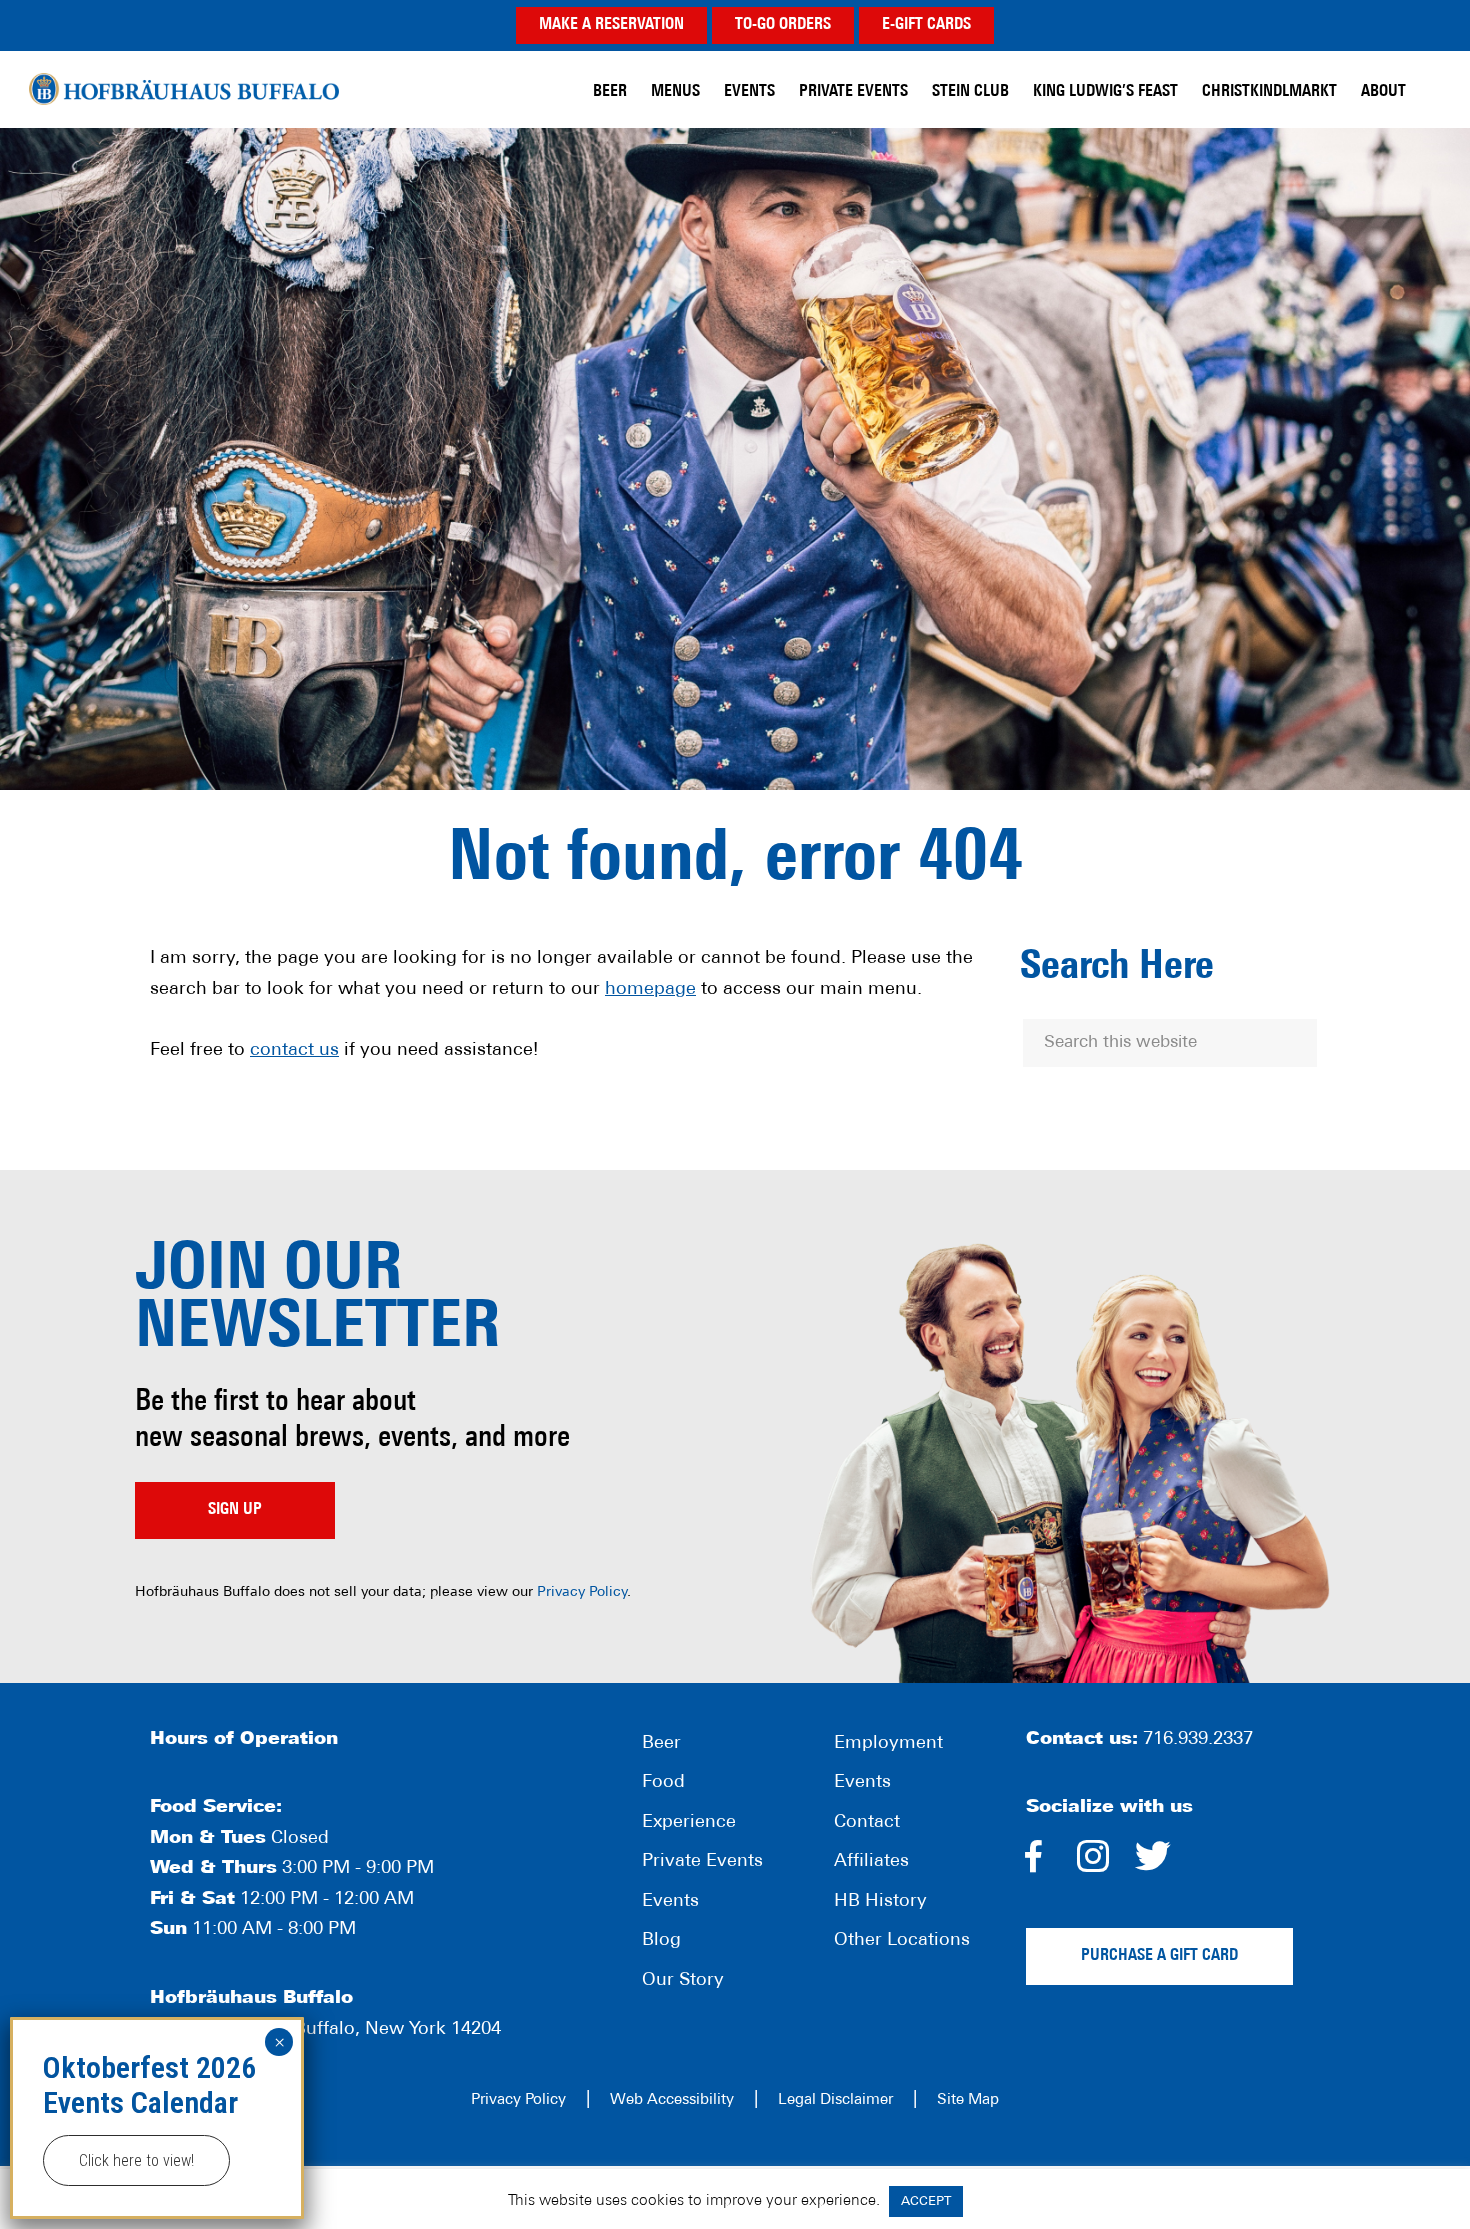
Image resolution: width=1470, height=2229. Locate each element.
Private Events (702, 1862)
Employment (888, 1744)
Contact (867, 1823)
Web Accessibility (672, 2100)
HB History (880, 1902)
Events (670, 1902)
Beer (661, 1744)
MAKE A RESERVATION (611, 25)
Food (663, 1783)
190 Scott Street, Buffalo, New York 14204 (325, 2030)
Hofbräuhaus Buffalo (184, 89)
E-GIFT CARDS (926, 25)
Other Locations (902, 1941)
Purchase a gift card (1159, 1956)
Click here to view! (136, 2160)
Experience (689, 1823)
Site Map (968, 2100)
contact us (294, 1051)
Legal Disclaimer (835, 2100)
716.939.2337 (1198, 1740)
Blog (661, 1941)
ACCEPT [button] (926, 2201)
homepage (650, 990)
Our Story (683, 1981)
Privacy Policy (582, 1592)
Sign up (235, 1510)
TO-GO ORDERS (783, 25)
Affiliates (871, 1862)
